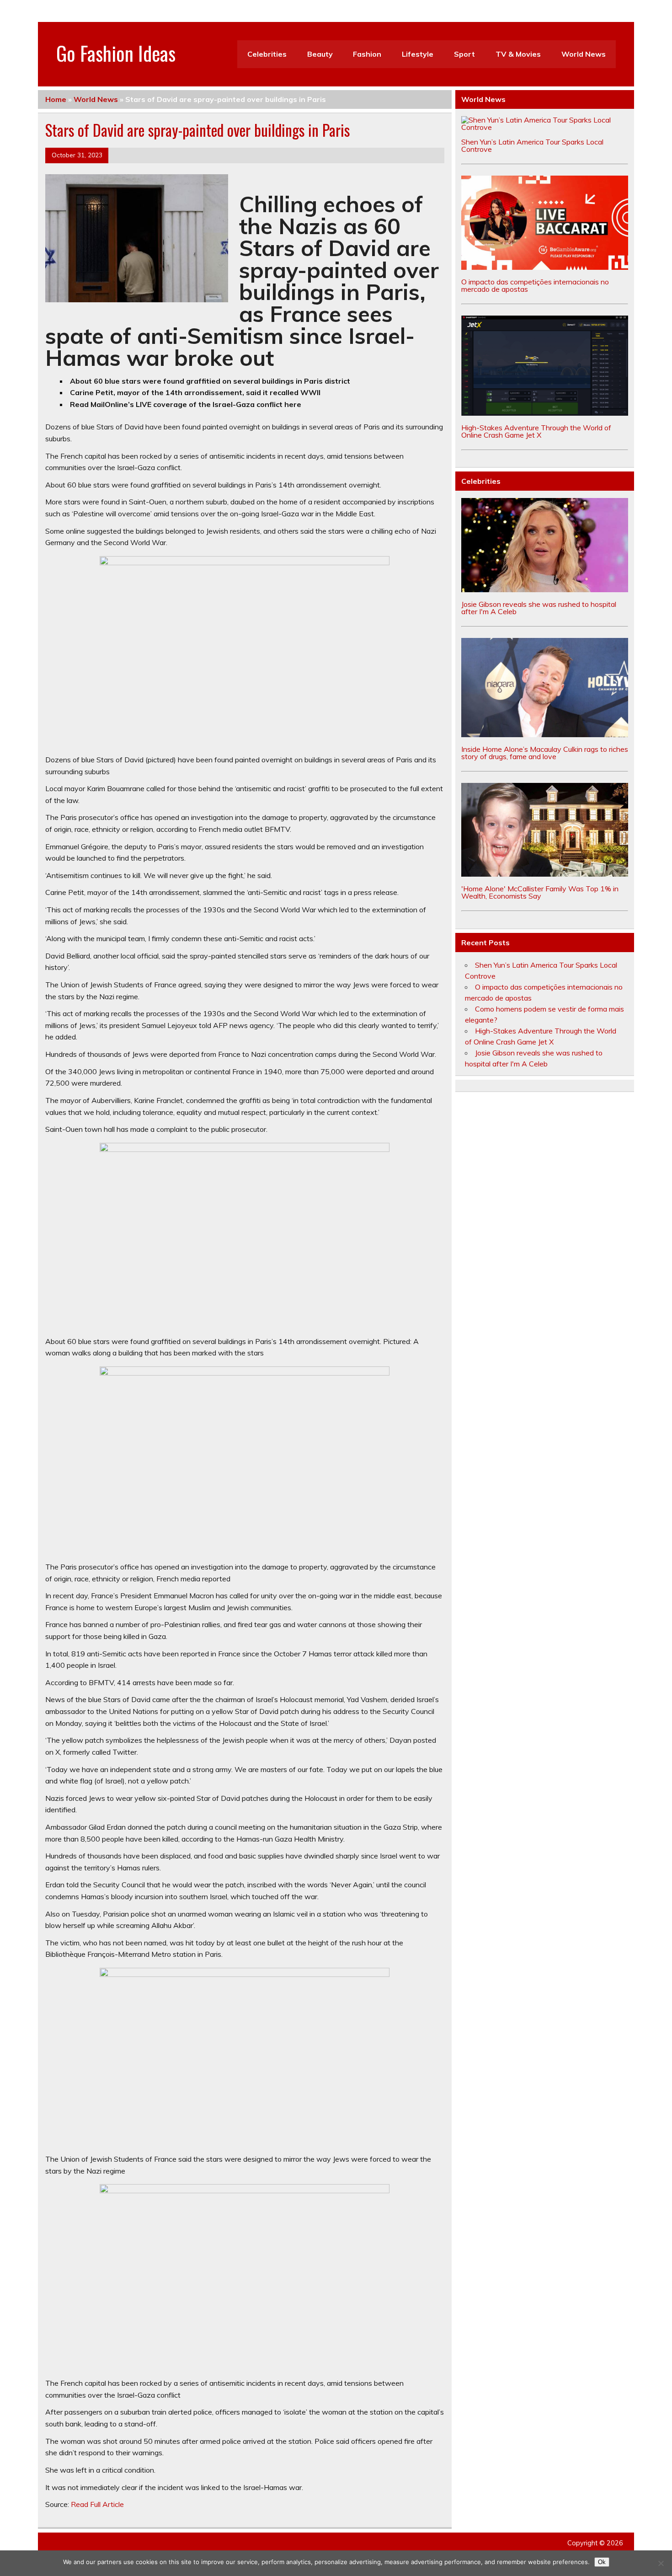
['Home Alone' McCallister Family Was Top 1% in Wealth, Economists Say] (545, 874)
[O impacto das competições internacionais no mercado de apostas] (545, 267)
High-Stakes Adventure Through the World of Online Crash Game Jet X (536, 431)
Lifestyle (418, 54)
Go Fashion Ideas (116, 53)
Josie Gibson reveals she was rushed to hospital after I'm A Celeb (539, 608)
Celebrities (267, 54)
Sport (464, 54)
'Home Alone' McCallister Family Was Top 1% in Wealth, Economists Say (540, 892)
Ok (602, 2562)
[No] (661, 2563)
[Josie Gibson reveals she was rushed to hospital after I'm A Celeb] (545, 589)
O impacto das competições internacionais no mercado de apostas (535, 285)
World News (584, 54)
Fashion (367, 54)
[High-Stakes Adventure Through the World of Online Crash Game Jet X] (545, 413)
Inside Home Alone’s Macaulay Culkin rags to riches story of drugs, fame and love (545, 753)
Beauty (320, 54)
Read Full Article (97, 2504)
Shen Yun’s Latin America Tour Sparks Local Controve (532, 145)
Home (56, 99)
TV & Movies (518, 54)
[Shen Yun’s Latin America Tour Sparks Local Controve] (545, 127)
